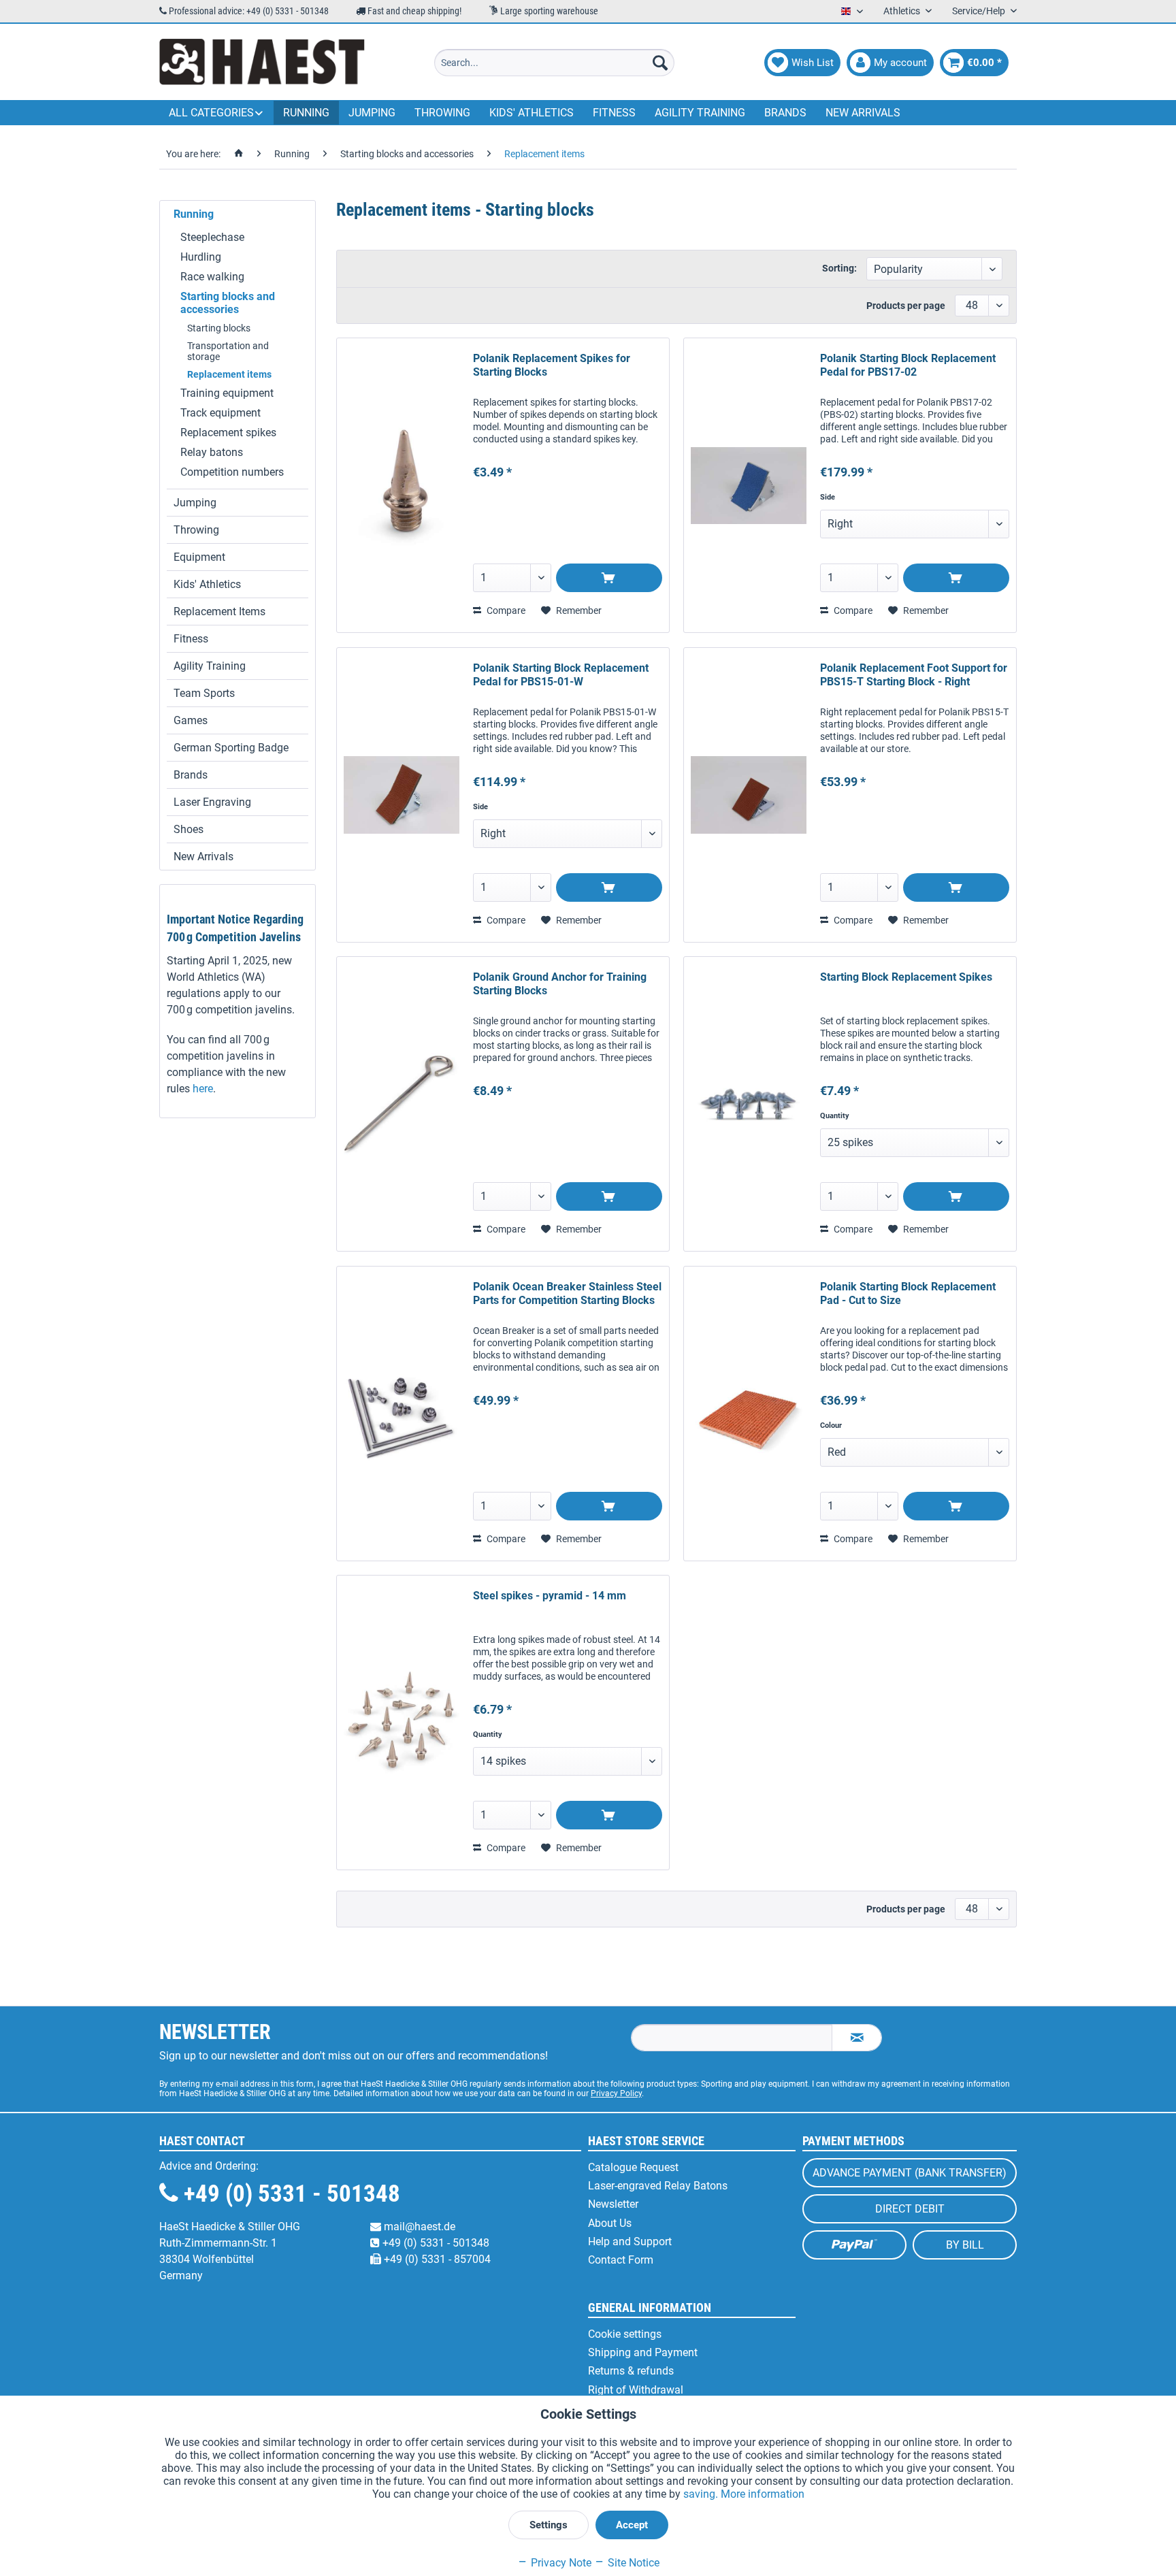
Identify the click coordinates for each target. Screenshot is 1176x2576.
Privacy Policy (616, 2093)
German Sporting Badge (231, 748)
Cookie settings (625, 2334)
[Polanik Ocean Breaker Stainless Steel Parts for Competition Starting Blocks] (402, 1414)
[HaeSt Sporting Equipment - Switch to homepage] (262, 63)
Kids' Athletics (207, 584)
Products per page (906, 306)
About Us (610, 2223)
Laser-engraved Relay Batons (658, 2186)
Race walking (212, 277)
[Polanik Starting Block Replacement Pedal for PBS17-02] (749, 485)
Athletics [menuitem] (903, 11)
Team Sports (204, 693)
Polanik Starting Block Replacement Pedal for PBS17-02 (908, 365)
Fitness (191, 639)
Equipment (199, 557)
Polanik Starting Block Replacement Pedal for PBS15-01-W (561, 675)
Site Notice (632, 2563)
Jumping (195, 503)
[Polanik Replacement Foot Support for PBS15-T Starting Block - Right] (749, 795)
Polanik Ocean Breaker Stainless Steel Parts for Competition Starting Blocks (567, 1293)
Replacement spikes (228, 433)
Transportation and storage (228, 351)
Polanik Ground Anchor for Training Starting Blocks (560, 984)
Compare (505, 610)
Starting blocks (219, 328)
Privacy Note (560, 2563)
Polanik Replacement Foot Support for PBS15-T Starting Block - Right (914, 675)
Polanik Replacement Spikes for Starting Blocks (552, 365)
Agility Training (210, 666)
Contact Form (621, 2260)
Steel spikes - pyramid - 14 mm (550, 1596)
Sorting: (839, 268)
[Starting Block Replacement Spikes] (749, 1104)
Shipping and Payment (643, 2352)
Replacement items (229, 374)
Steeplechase (212, 237)
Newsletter (613, 2204)
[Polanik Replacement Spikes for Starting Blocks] (402, 485)
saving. (702, 2494)
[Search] (660, 63)
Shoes (189, 829)
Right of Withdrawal (636, 2390)
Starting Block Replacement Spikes (906, 977)
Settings (549, 2525)
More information (763, 2494)
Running (194, 214)
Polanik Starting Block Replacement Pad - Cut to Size (908, 1293)
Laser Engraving (212, 802)
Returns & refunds (631, 2371)
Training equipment (227, 393)
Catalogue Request (633, 2167)
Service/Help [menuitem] (980, 11)
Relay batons (212, 452)
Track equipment (220, 413)
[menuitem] (554, 63)
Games (191, 720)
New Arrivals (203, 857)
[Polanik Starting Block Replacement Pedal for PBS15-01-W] (402, 795)
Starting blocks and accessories (228, 303)
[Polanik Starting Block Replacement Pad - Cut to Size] (749, 1414)
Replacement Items (219, 612)
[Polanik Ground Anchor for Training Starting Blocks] (402, 1104)
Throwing (196, 530)
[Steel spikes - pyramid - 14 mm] (402, 1723)
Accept (632, 2525)
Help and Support (630, 2241)
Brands (191, 775)
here (203, 1089)
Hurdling (201, 257)
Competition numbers (232, 472)
